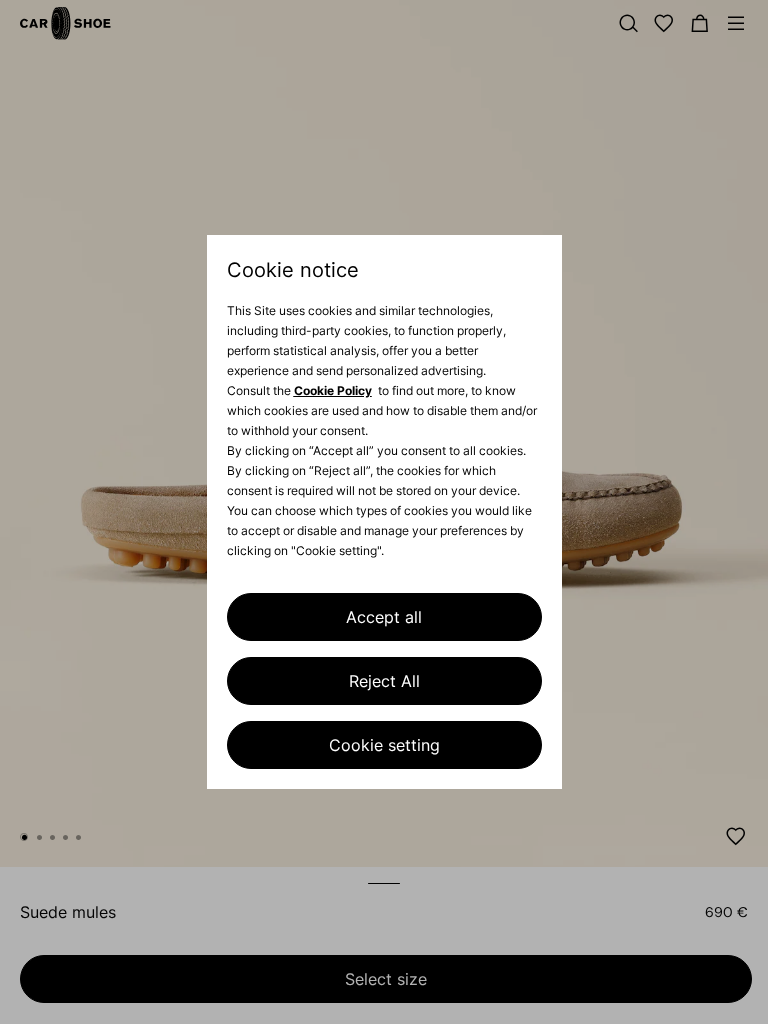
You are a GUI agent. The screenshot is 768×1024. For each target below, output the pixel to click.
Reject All (384, 681)
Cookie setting (384, 745)
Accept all (384, 617)
